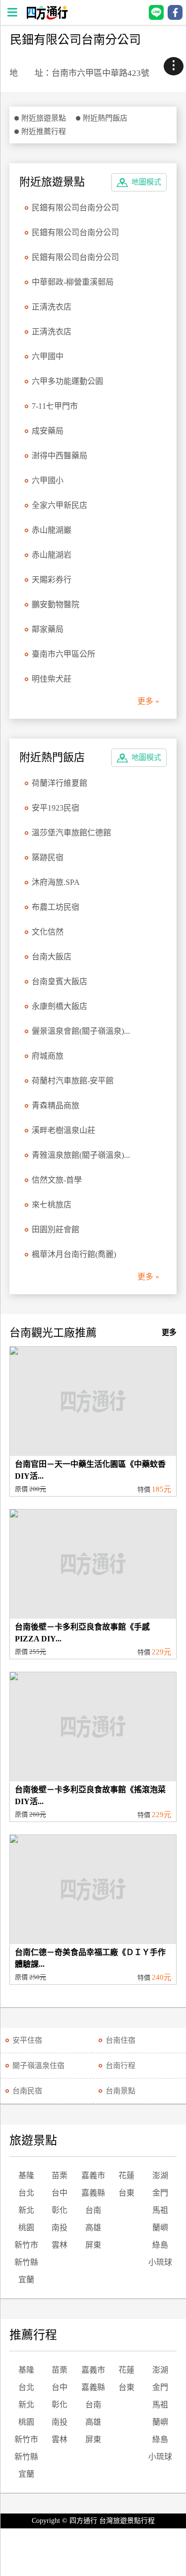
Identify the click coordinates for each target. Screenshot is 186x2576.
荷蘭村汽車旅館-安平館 (73, 1081)
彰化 (60, 2210)
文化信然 (48, 932)
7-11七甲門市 (55, 406)
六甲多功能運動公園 (67, 381)
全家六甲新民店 (60, 505)
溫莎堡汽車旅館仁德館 (71, 833)
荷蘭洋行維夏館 (60, 783)
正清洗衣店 (52, 307)
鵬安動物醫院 (56, 604)
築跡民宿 (48, 857)
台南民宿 (27, 2091)
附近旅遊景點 (44, 118)
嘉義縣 (93, 2193)
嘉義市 (93, 2175)
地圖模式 (146, 182)
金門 (160, 2193)
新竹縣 (26, 2262)
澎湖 (160, 2175)
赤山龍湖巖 (52, 530)
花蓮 (126, 2175)
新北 (26, 2210)
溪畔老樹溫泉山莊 (63, 1130)
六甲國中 (48, 356)
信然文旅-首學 (57, 1180)
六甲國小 (48, 480)
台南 (93, 2210)
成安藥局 (48, 431)
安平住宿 (27, 2040)
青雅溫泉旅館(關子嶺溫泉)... (81, 1155)
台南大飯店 (52, 957)
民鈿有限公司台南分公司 (75, 208)
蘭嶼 (160, 2228)
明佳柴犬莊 (52, 679)
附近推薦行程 (44, 131)
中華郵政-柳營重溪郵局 (73, 282)
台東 (126, 2193)
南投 (60, 2228)
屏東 (93, 2245)
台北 (26, 2193)
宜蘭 (26, 2280)
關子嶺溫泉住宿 (38, 2066)
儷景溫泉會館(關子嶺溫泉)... (81, 1031)
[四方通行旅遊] (47, 17)
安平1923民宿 (56, 808)
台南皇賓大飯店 (60, 981)
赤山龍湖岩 (52, 555)
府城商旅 (48, 1056)
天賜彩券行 (52, 580)
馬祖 (160, 2210)
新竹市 (26, 2245)
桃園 (26, 2228)
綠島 (160, 2245)
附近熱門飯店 (105, 118)
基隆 (26, 2175)
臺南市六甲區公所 (63, 654)
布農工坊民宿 (56, 907)
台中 (60, 2193)
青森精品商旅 (56, 1105)
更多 (169, 1332)
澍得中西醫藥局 (60, 456)
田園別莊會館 (56, 1229)
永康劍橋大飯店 (60, 1006)
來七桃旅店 (52, 1205)
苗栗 (60, 2175)
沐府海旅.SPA (56, 882)
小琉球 (160, 2262)
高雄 (93, 2228)
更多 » (148, 701)
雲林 (60, 2245)
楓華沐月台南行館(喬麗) (74, 1254)
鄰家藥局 (48, 629)
